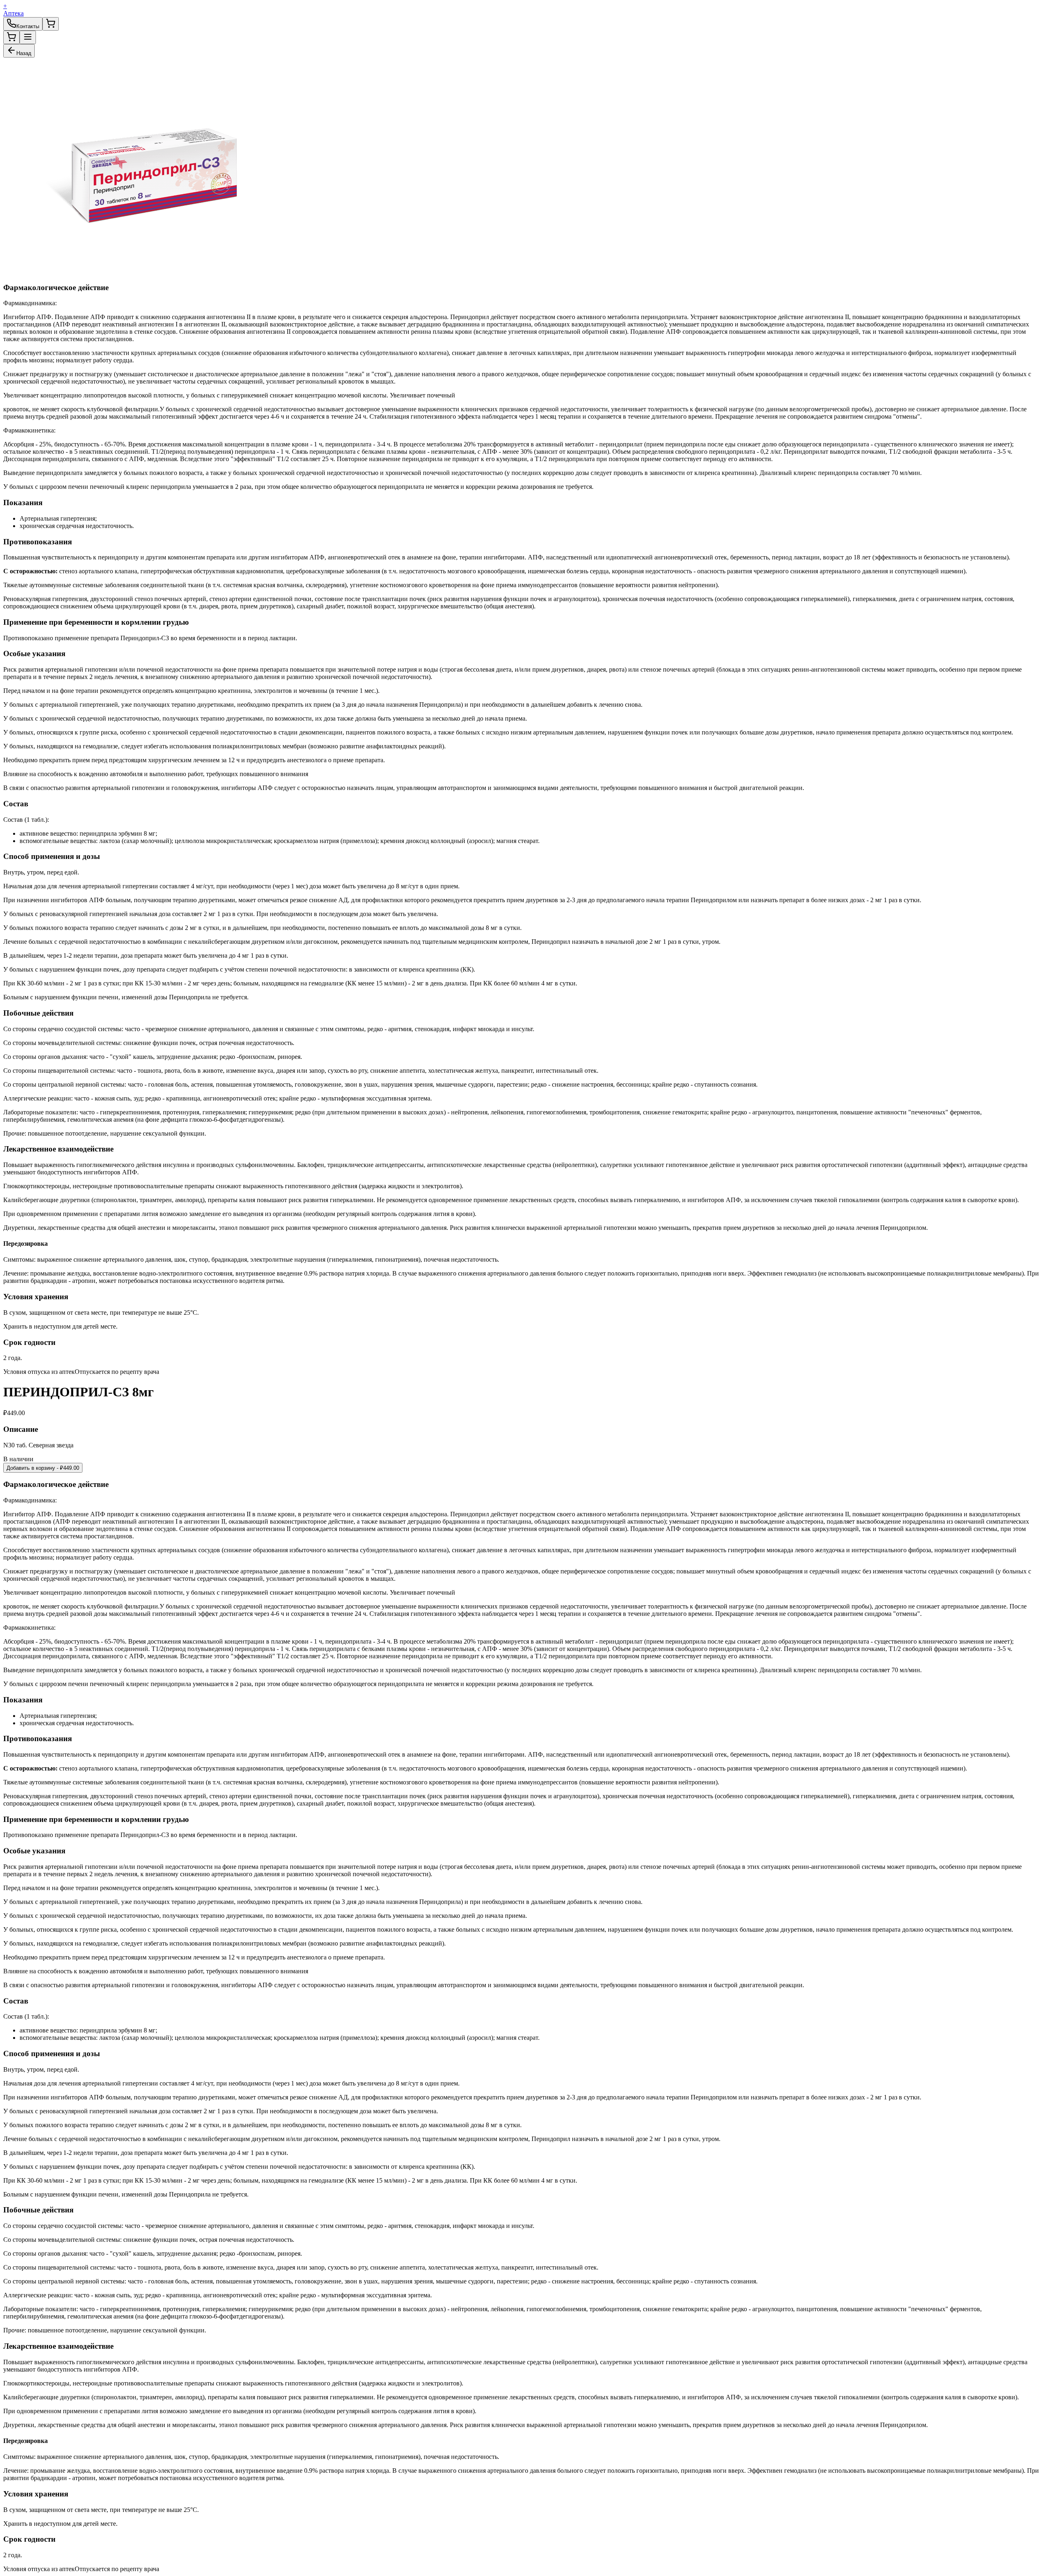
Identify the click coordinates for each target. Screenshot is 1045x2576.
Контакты (28, 26)
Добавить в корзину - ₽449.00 (43, 1468)
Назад (24, 53)
